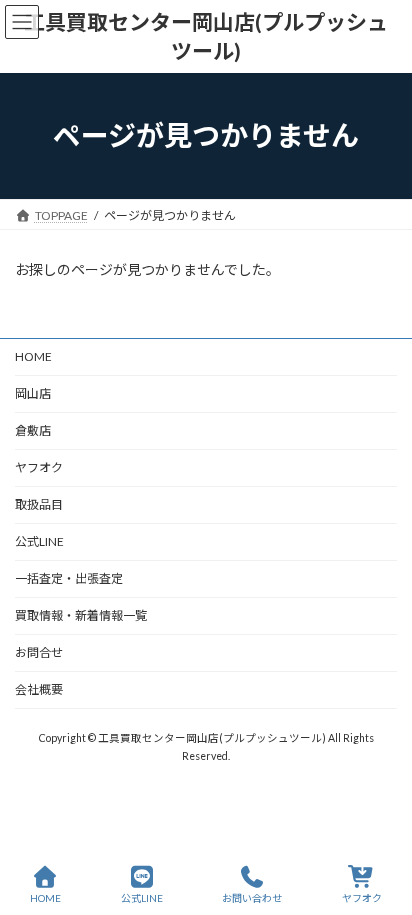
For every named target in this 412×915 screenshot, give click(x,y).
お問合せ (39, 652)
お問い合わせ (252, 898)
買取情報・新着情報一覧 (81, 615)
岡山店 (33, 393)
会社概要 (39, 689)
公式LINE (39, 541)
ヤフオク (39, 467)
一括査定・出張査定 (69, 578)
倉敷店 (39, 430)
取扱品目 (39, 504)
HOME (33, 356)
